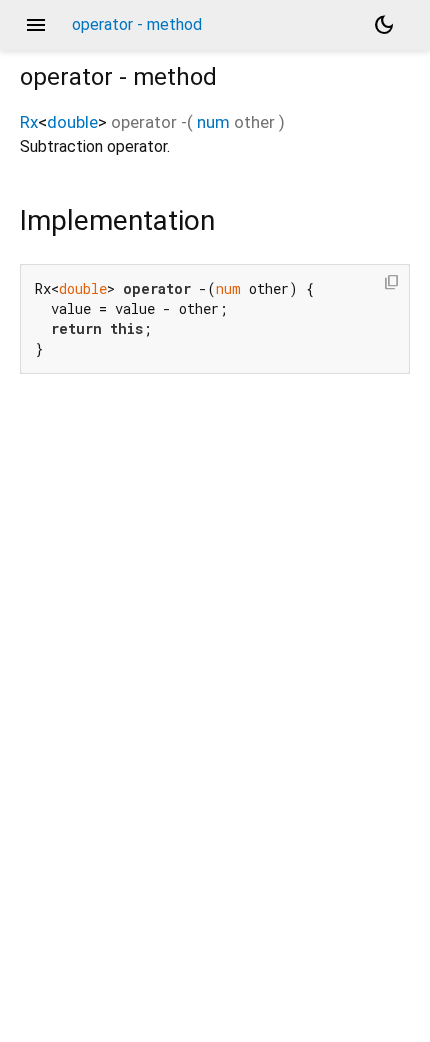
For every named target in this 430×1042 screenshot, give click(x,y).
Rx (29, 122)
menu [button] (36, 25)
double (72, 122)
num (213, 122)
